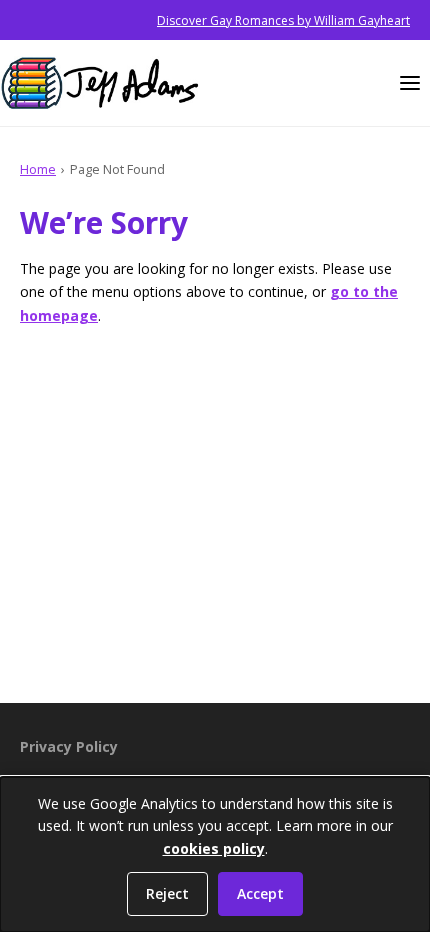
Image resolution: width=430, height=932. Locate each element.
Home (38, 169)
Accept (260, 893)
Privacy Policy (69, 746)
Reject (167, 893)
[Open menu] (410, 83)
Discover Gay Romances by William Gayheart (283, 20)
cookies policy (214, 848)
